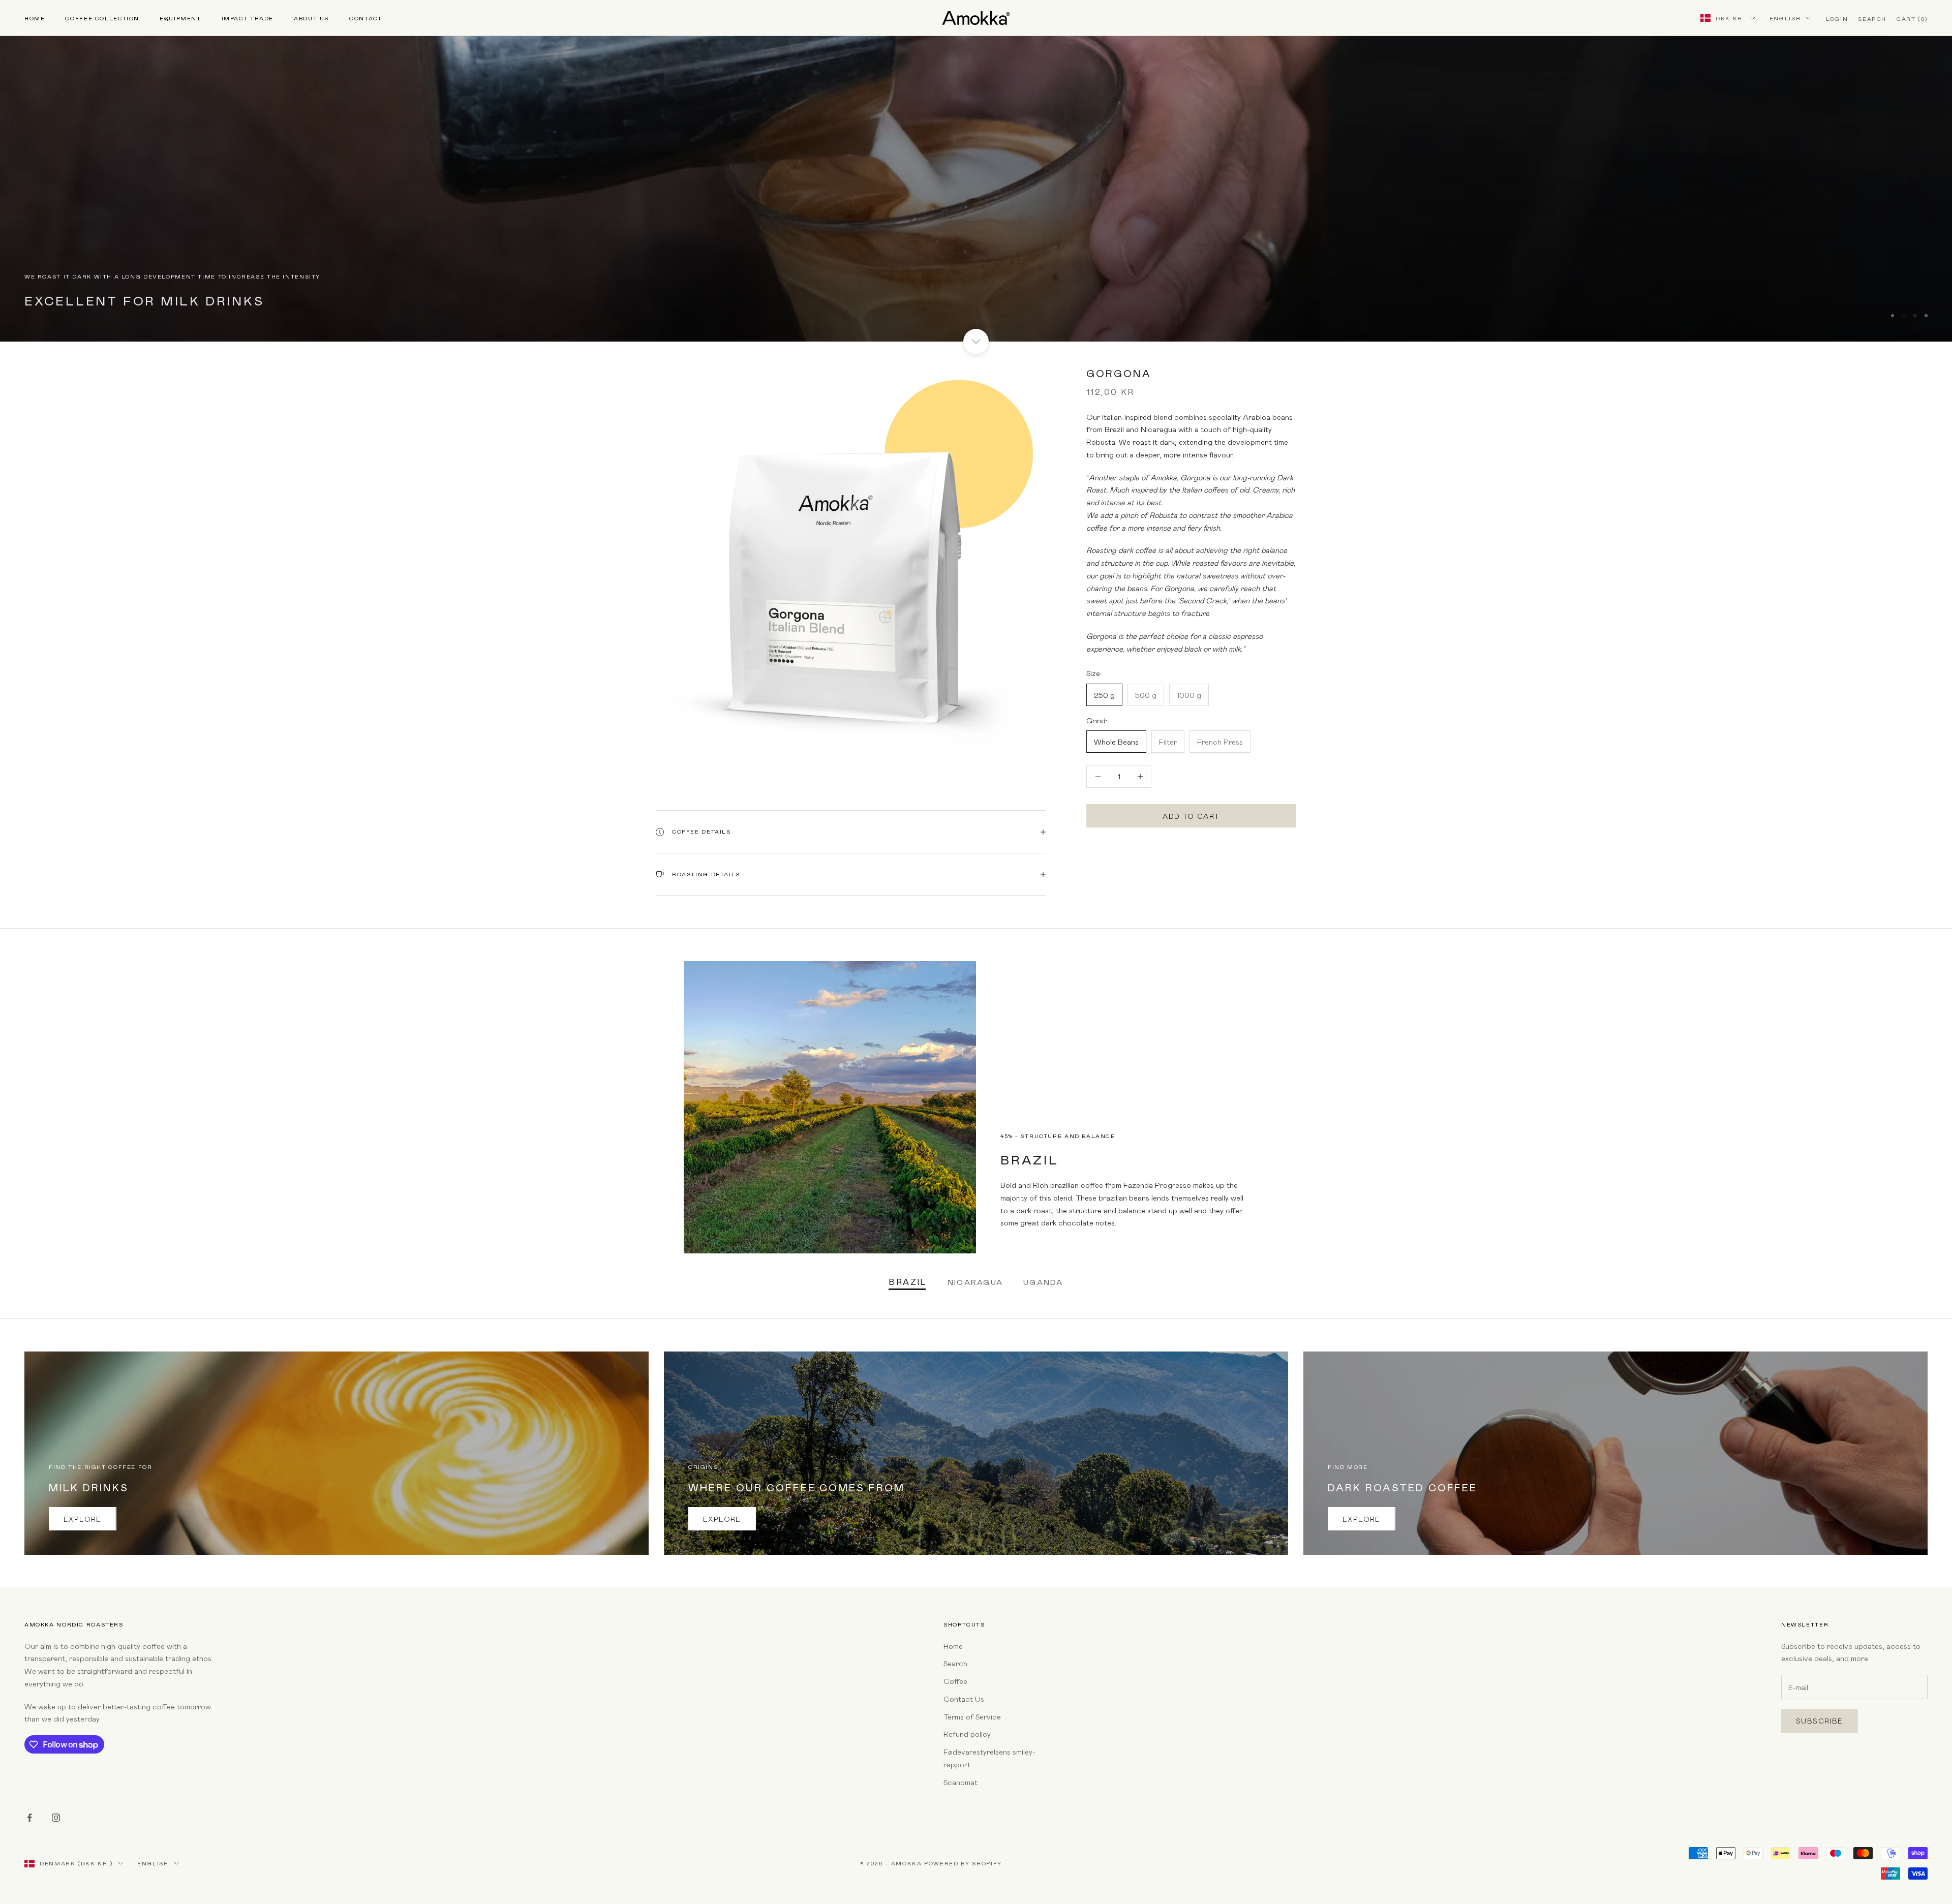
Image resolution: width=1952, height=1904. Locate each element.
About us (311, 18)
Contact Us (964, 1699)
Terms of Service (972, 1716)
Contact (365, 18)
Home (35, 18)
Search (955, 1663)
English (1785, 18)
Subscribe (1820, 1721)
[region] (976, 171)
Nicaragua (975, 1282)
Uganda (1043, 1282)
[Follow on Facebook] (29, 1818)
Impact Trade (248, 18)
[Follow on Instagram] (56, 1818)
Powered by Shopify (963, 1863)
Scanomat (960, 1782)
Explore (83, 1519)
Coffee (955, 1681)
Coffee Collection (102, 18)
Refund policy (967, 1734)
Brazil (908, 1282)
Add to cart (1191, 816)
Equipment (180, 18)
